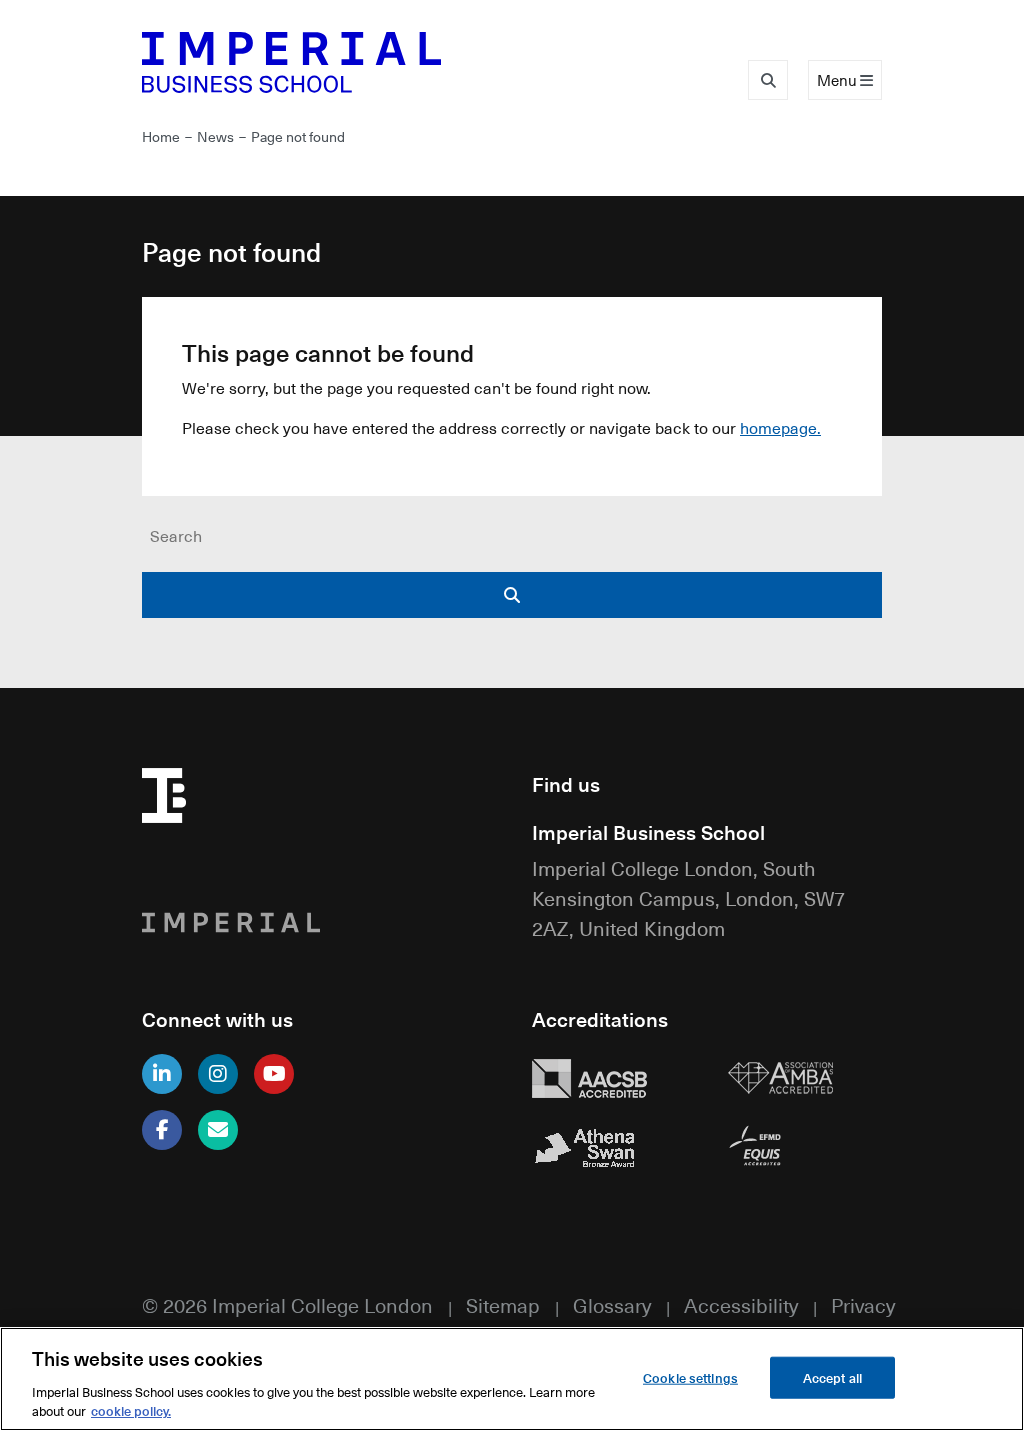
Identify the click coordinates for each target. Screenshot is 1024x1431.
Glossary (612, 1304)
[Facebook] (162, 1130)
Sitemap (503, 1304)
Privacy (863, 1304)
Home (161, 136)
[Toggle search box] (768, 80)
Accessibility (741, 1304)
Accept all (832, 1377)
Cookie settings (690, 1377)
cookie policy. (131, 1410)
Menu (838, 80)
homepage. (780, 428)
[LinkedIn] (162, 1074)
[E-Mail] (218, 1130)
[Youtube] (274, 1074)
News (215, 136)
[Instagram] (218, 1074)
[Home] (317, 62)
